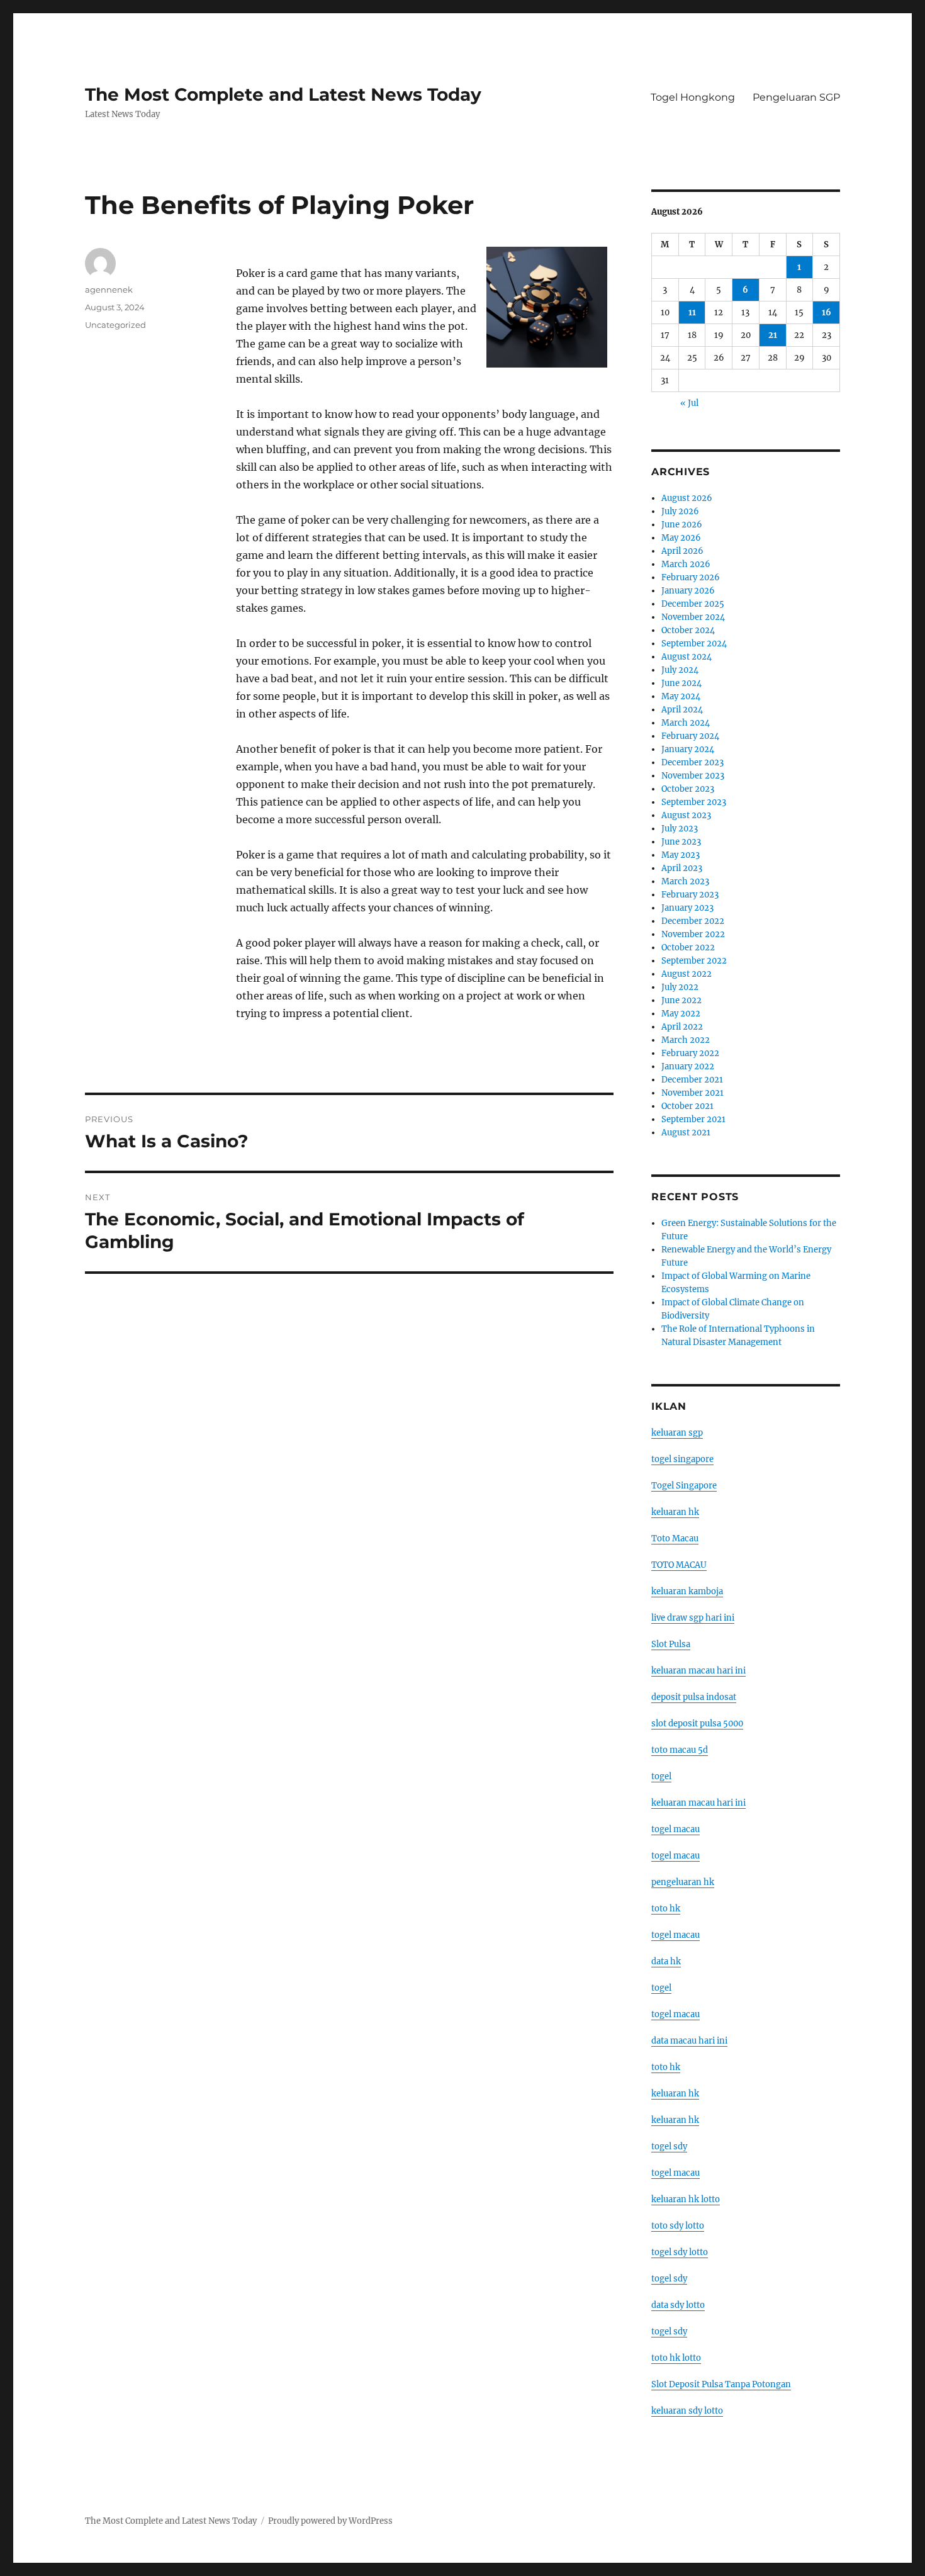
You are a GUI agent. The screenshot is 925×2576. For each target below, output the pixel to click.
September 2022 (694, 961)
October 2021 (687, 1106)
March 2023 (685, 881)
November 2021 (692, 1093)
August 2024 (687, 657)
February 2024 (690, 736)
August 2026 (687, 498)
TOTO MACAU (679, 1565)
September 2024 (694, 644)
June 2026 (682, 525)
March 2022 (686, 1040)
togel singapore (682, 1459)
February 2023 (690, 895)
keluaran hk (675, 1512)
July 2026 (680, 511)
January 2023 (687, 908)
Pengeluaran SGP (796, 97)
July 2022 (680, 987)
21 (773, 335)
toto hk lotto (676, 2358)
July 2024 (680, 670)
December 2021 (692, 1080)
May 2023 (681, 855)
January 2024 (688, 749)
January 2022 (688, 1066)
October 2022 (688, 948)
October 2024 (688, 630)
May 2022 (681, 1014)
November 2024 (693, 617)
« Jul (689, 403)
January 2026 (688, 591)
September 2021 (693, 1119)
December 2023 (692, 762)
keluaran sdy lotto (687, 2411)
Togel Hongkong (693, 97)
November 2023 (693, 776)
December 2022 (693, 921)
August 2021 (686, 1133)
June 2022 (681, 1000)
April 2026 (682, 551)
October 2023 (688, 789)
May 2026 (681, 538)
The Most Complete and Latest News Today (283, 94)
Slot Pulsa (671, 1644)
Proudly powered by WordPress (330, 2521)
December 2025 (693, 604)
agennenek (109, 290)
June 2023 (681, 842)
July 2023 (680, 829)
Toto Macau (675, 1538)
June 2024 (681, 683)
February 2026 (691, 577)
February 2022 (690, 1053)
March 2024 (686, 723)
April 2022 (682, 1027)
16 (827, 312)
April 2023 (682, 868)
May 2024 (681, 696)
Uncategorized (115, 325)
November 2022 (693, 934)
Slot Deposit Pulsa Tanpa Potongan (721, 2384)
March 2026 (686, 564)
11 (692, 312)
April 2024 (682, 710)
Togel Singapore (684, 1486)
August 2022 (687, 974)
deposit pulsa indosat (694, 1697)
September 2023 (694, 802)
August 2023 (686, 815)
